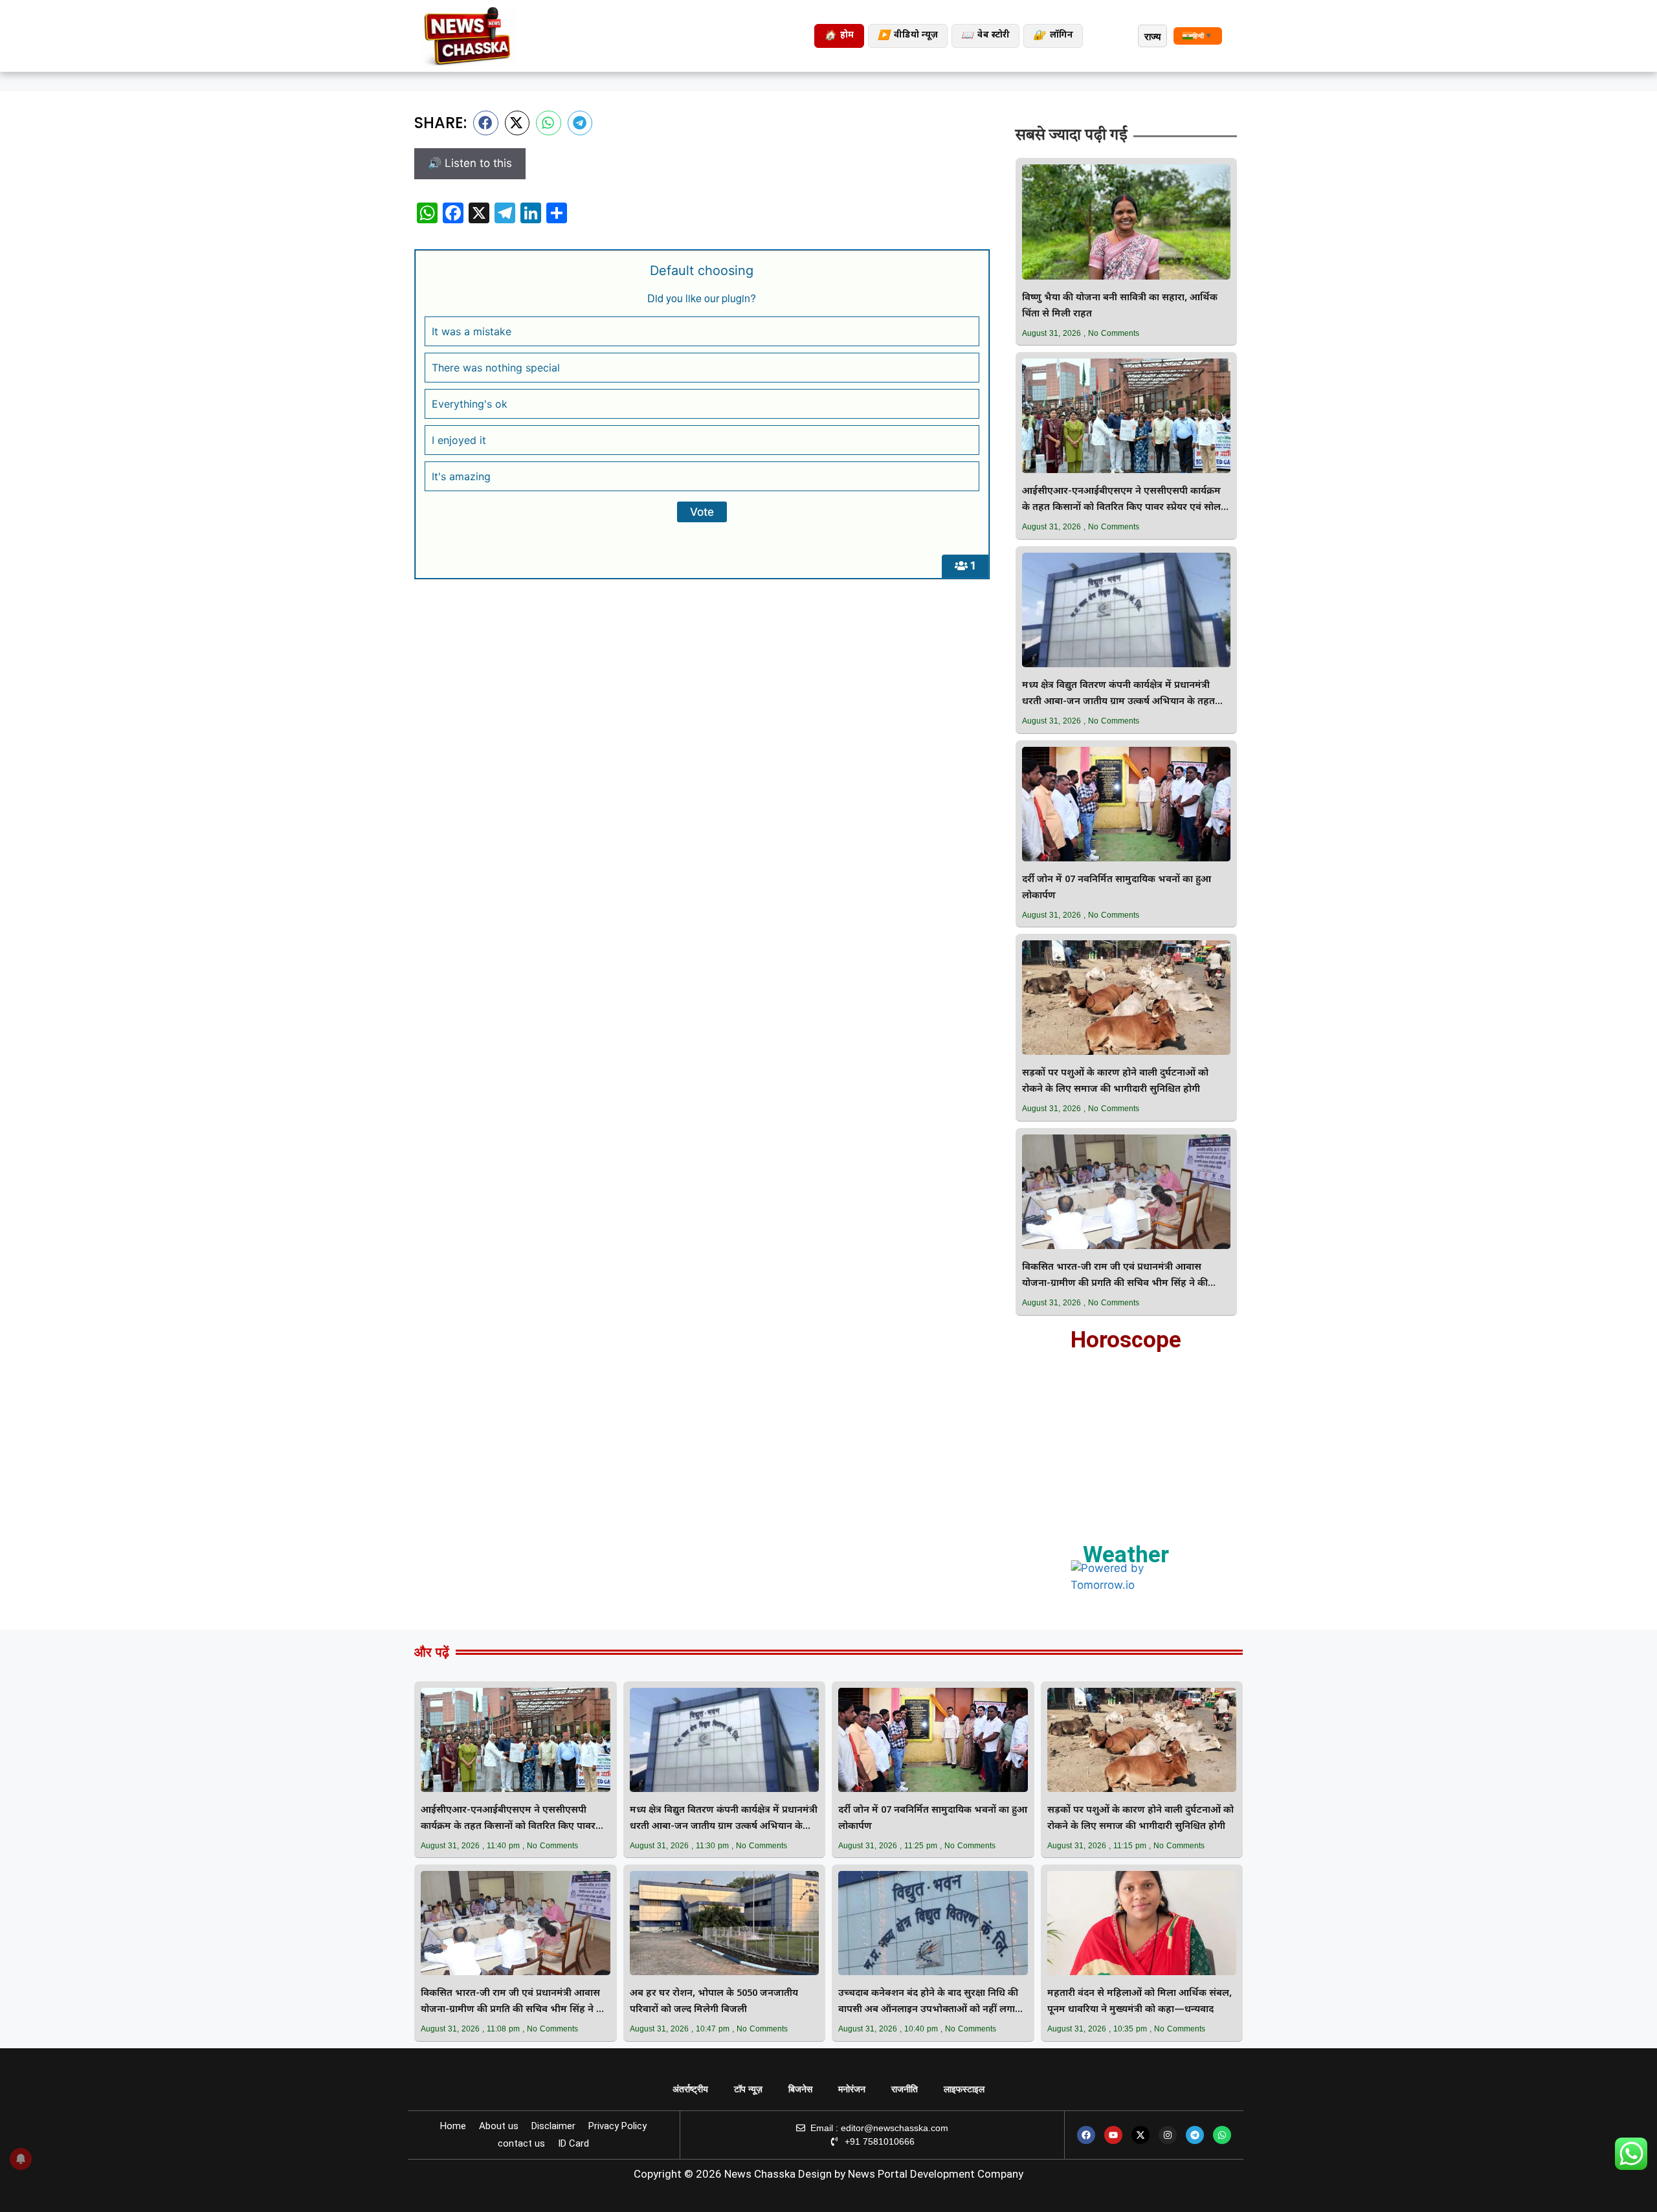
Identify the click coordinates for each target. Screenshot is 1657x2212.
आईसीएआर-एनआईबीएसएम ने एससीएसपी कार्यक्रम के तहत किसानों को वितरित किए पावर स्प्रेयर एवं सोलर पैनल (1124, 501)
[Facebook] (1086, 2135)
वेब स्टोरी (985, 36)
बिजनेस (800, 2089)
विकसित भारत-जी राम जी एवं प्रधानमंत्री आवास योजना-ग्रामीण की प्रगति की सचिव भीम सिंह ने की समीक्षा (1115, 1277)
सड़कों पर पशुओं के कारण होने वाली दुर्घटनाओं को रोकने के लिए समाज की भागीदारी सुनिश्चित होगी (1115, 1081)
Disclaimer (553, 2126)
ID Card (573, 2143)
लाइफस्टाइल (964, 2089)
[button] (486, 123)
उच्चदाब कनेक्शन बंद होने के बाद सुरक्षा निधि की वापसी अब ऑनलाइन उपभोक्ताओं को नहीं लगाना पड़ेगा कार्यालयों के (931, 2003)
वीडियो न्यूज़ (908, 36)
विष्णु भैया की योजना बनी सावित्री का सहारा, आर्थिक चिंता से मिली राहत (1120, 306)
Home (453, 2126)
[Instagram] (1168, 2135)
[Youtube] (1113, 2135)
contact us (521, 2143)
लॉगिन (1053, 36)
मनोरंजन (852, 2089)
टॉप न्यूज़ (748, 2089)
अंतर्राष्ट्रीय (690, 2089)
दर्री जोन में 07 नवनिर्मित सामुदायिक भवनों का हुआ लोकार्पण (1117, 888)
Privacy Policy (617, 2126)
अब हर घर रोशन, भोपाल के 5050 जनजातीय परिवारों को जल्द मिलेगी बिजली (714, 2002)
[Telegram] (1195, 2135)
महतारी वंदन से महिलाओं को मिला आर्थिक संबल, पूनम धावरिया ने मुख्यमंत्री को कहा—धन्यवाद (1140, 2002)
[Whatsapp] (1222, 2135)
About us (499, 2126)
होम (839, 36)
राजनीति (905, 2089)
